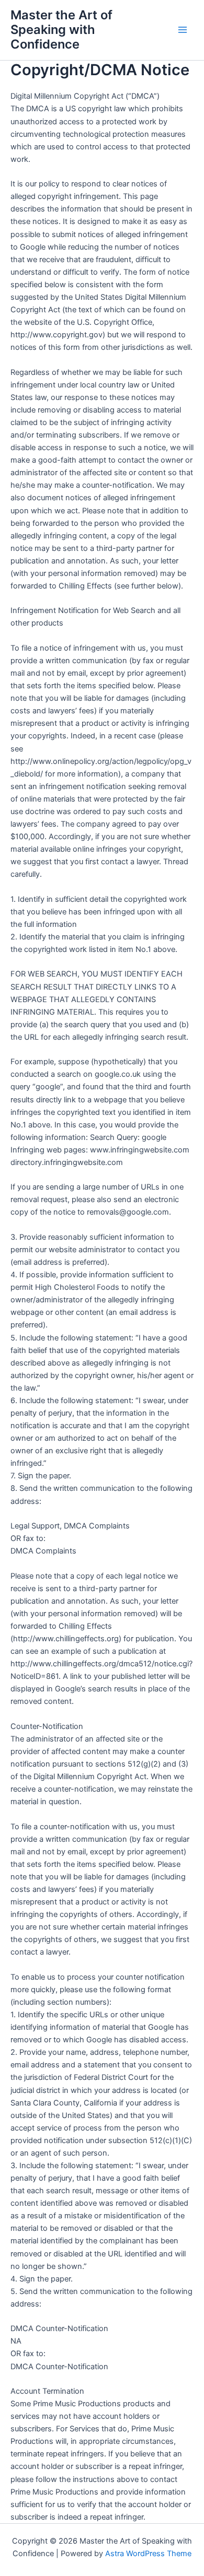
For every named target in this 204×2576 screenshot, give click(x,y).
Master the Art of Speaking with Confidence (61, 30)
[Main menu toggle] (183, 30)
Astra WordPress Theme (148, 2554)
